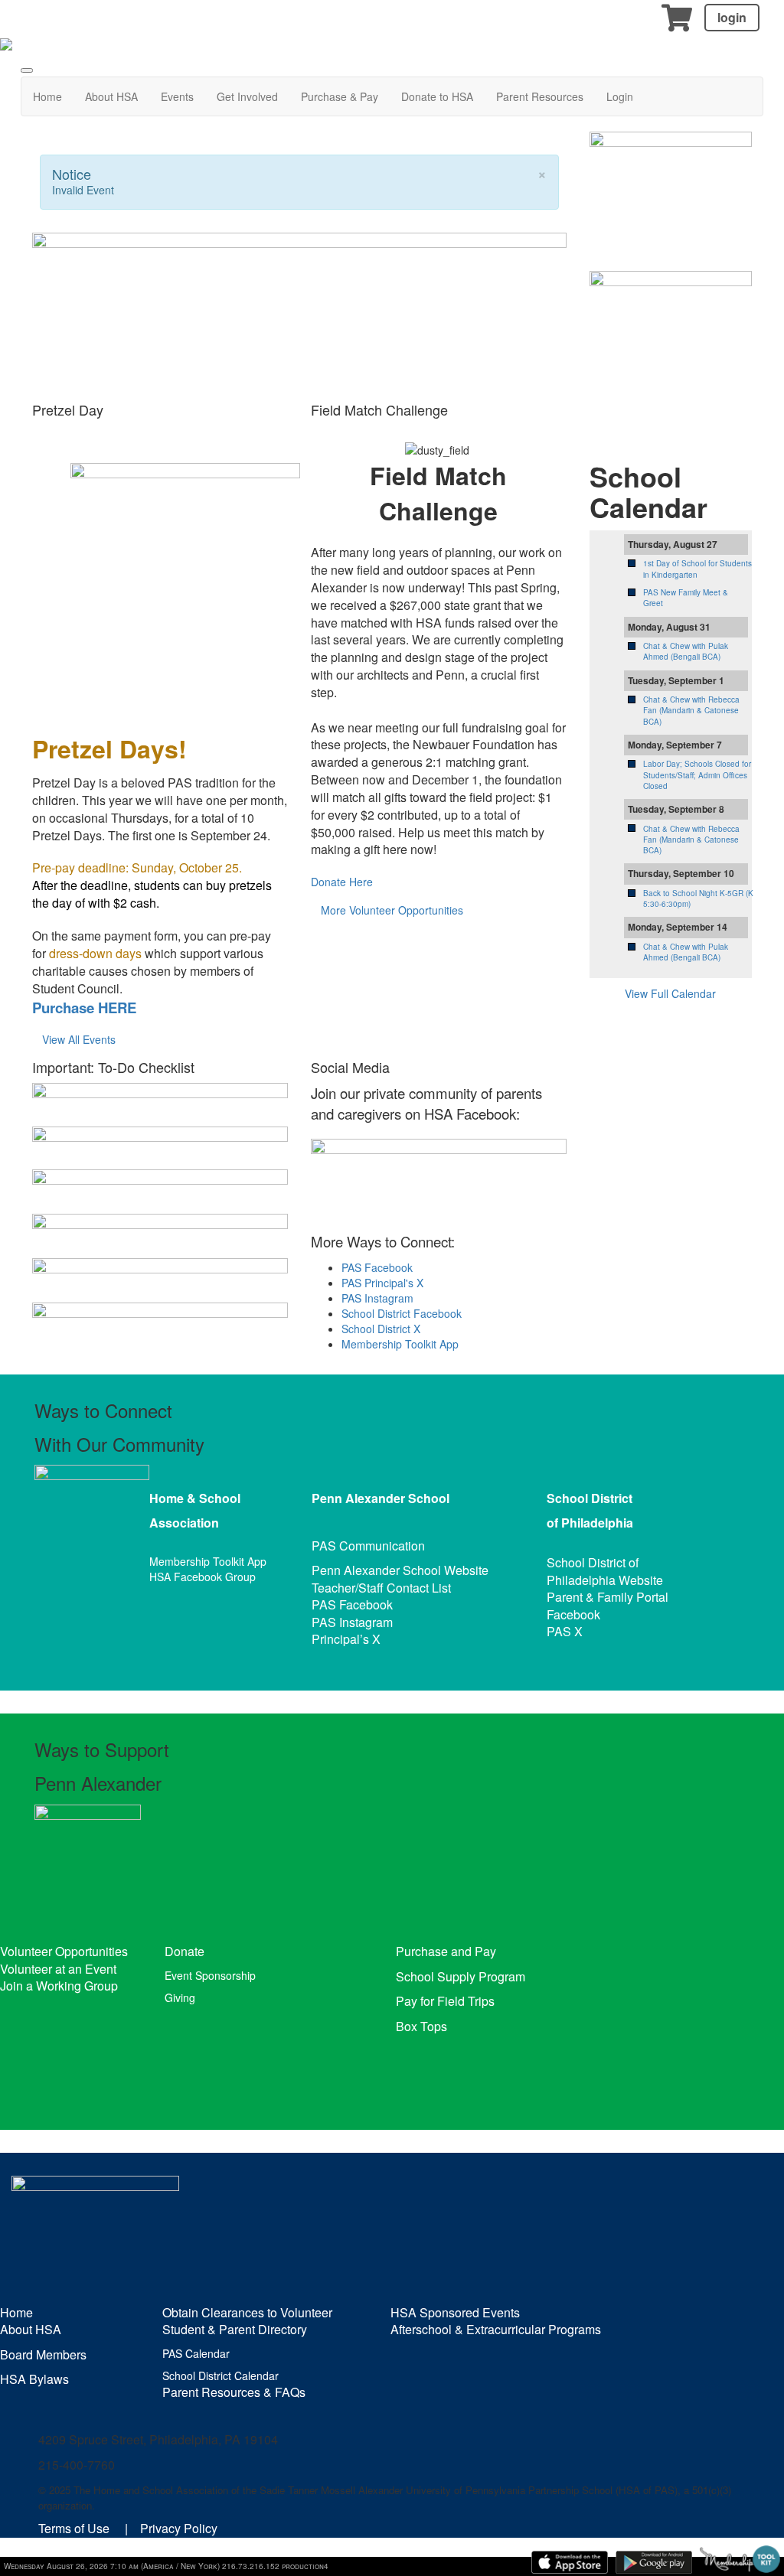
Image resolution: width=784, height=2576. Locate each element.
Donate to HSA (437, 96)
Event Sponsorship (210, 1975)
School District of (593, 1562)
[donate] (671, 184)
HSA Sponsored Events (455, 2312)
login (732, 17)
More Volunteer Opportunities (392, 910)
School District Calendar (220, 2375)
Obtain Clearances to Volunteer (247, 2312)
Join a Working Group (59, 1986)
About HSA (111, 96)
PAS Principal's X (382, 1283)
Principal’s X (346, 1639)
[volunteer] (671, 345)
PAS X (565, 1631)
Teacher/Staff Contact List (381, 1588)
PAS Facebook (377, 1267)
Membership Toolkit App (400, 1344)
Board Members (43, 2354)
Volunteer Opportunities (64, 1951)
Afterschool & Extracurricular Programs (496, 2329)
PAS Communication (368, 1546)
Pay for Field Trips (445, 2001)
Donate (185, 1951)
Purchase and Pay (446, 1951)
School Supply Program (461, 1976)
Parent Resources (540, 96)
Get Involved (247, 96)
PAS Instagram (377, 1298)
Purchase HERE (84, 1008)
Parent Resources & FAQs (234, 2392)
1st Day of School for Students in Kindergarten (697, 569)
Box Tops (421, 2026)
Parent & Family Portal (608, 1597)
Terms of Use (74, 2528)
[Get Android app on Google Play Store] (654, 2562)
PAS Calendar (196, 2353)
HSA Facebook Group (203, 1577)
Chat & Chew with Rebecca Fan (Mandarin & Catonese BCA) (691, 711)
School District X (381, 1329)
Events (177, 96)
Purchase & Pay (340, 96)
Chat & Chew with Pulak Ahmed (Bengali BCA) (686, 651)
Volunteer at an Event (58, 1969)
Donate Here (342, 882)
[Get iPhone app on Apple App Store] (570, 2562)
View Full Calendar (670, 993)
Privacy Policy (179, 2528)
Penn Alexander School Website (400, 1570)
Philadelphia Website (605, 1580)
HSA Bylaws (34, 2379)
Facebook (573, 1614)
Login (620, 96)
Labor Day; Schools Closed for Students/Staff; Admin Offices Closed (697, 775)
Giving (180, 1997)
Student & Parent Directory (235, 2329)
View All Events (79, 1039)
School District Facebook (402, 1313)
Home (47, 96)
